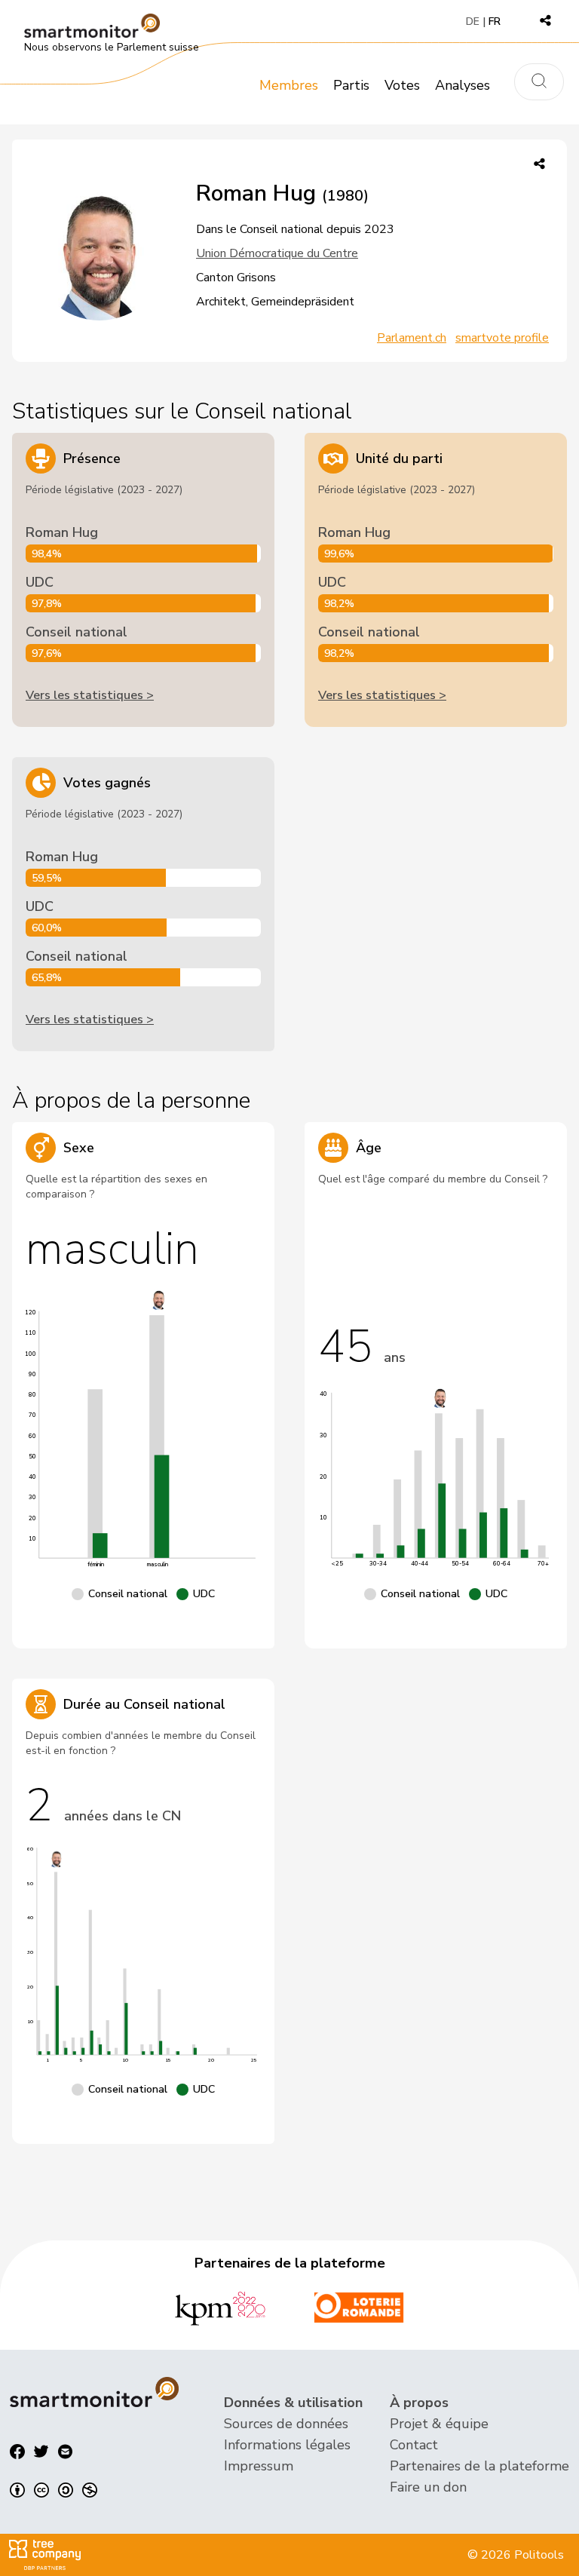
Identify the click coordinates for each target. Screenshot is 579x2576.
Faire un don (428, 2487)
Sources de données (286, 2424)
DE (473, 21)
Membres (289, 85)
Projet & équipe (439, 2424)
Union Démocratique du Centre (277, 253)
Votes (402, 85)
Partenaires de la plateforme (479, 2466)
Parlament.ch (412, 338)
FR (495, 21)
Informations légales (287, 2445)
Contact (414, 2445)
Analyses (463, 85)
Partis (351, 85)
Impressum (259, 2466)
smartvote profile (502, 338)
